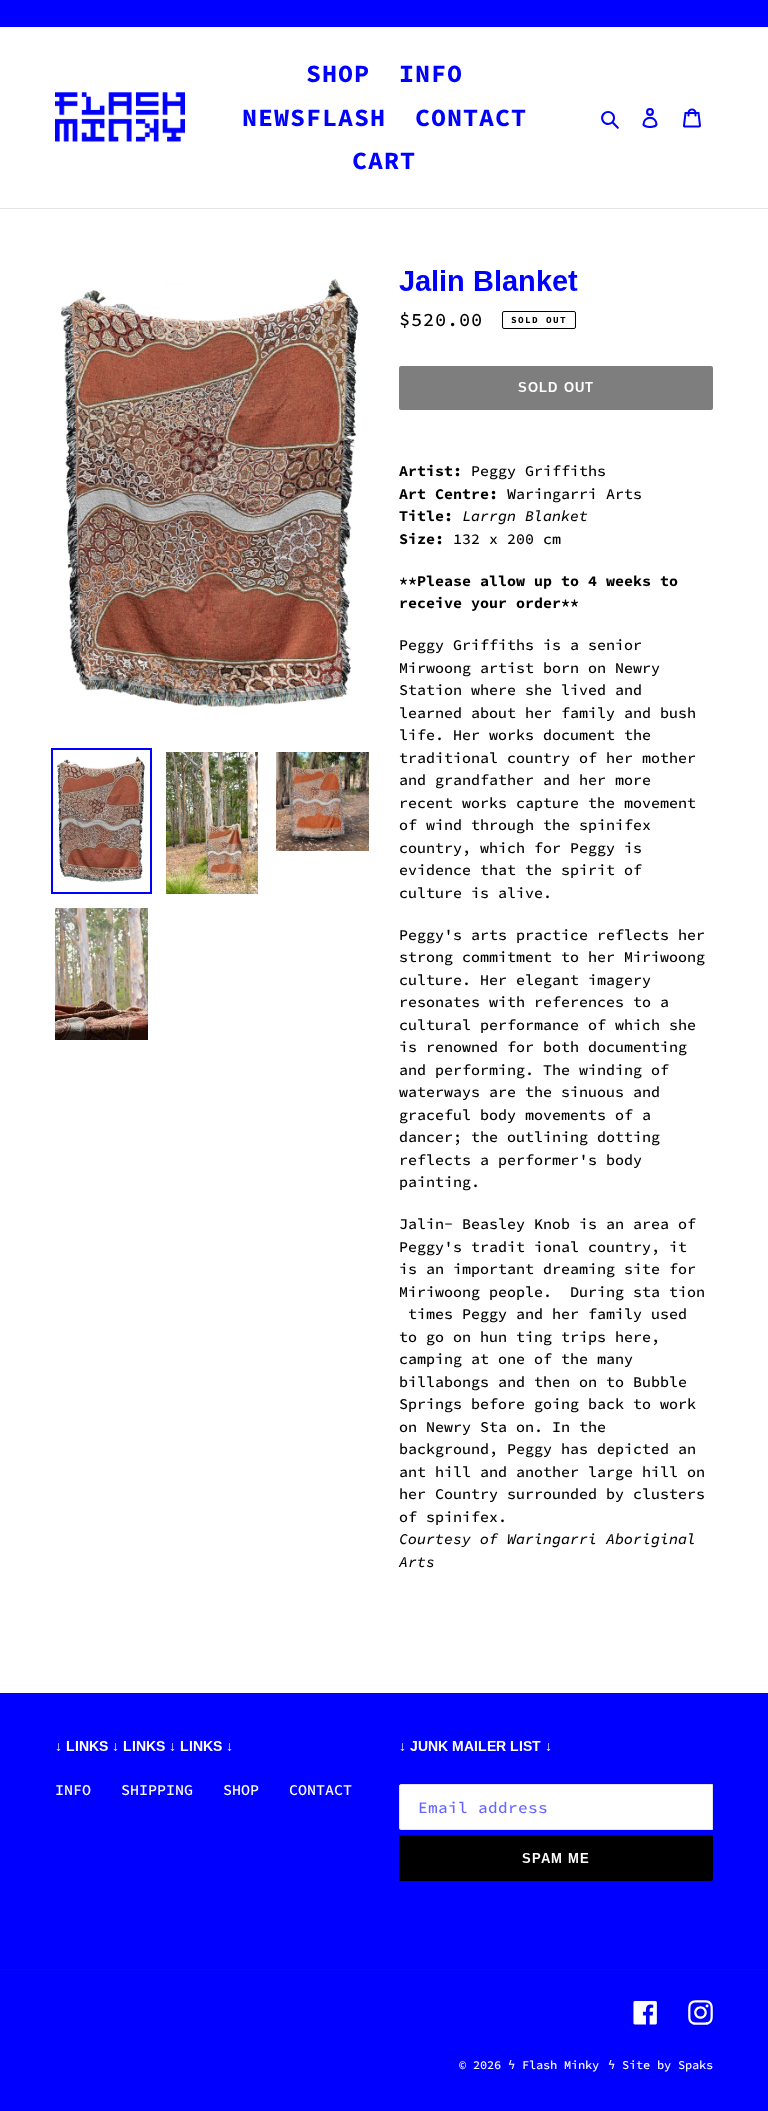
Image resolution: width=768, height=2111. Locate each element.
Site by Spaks (667, 2064)
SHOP (241, 1789)
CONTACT (320, 1789)
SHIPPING (157, 1789)
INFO (73, 1789)
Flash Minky (560, 2064)
